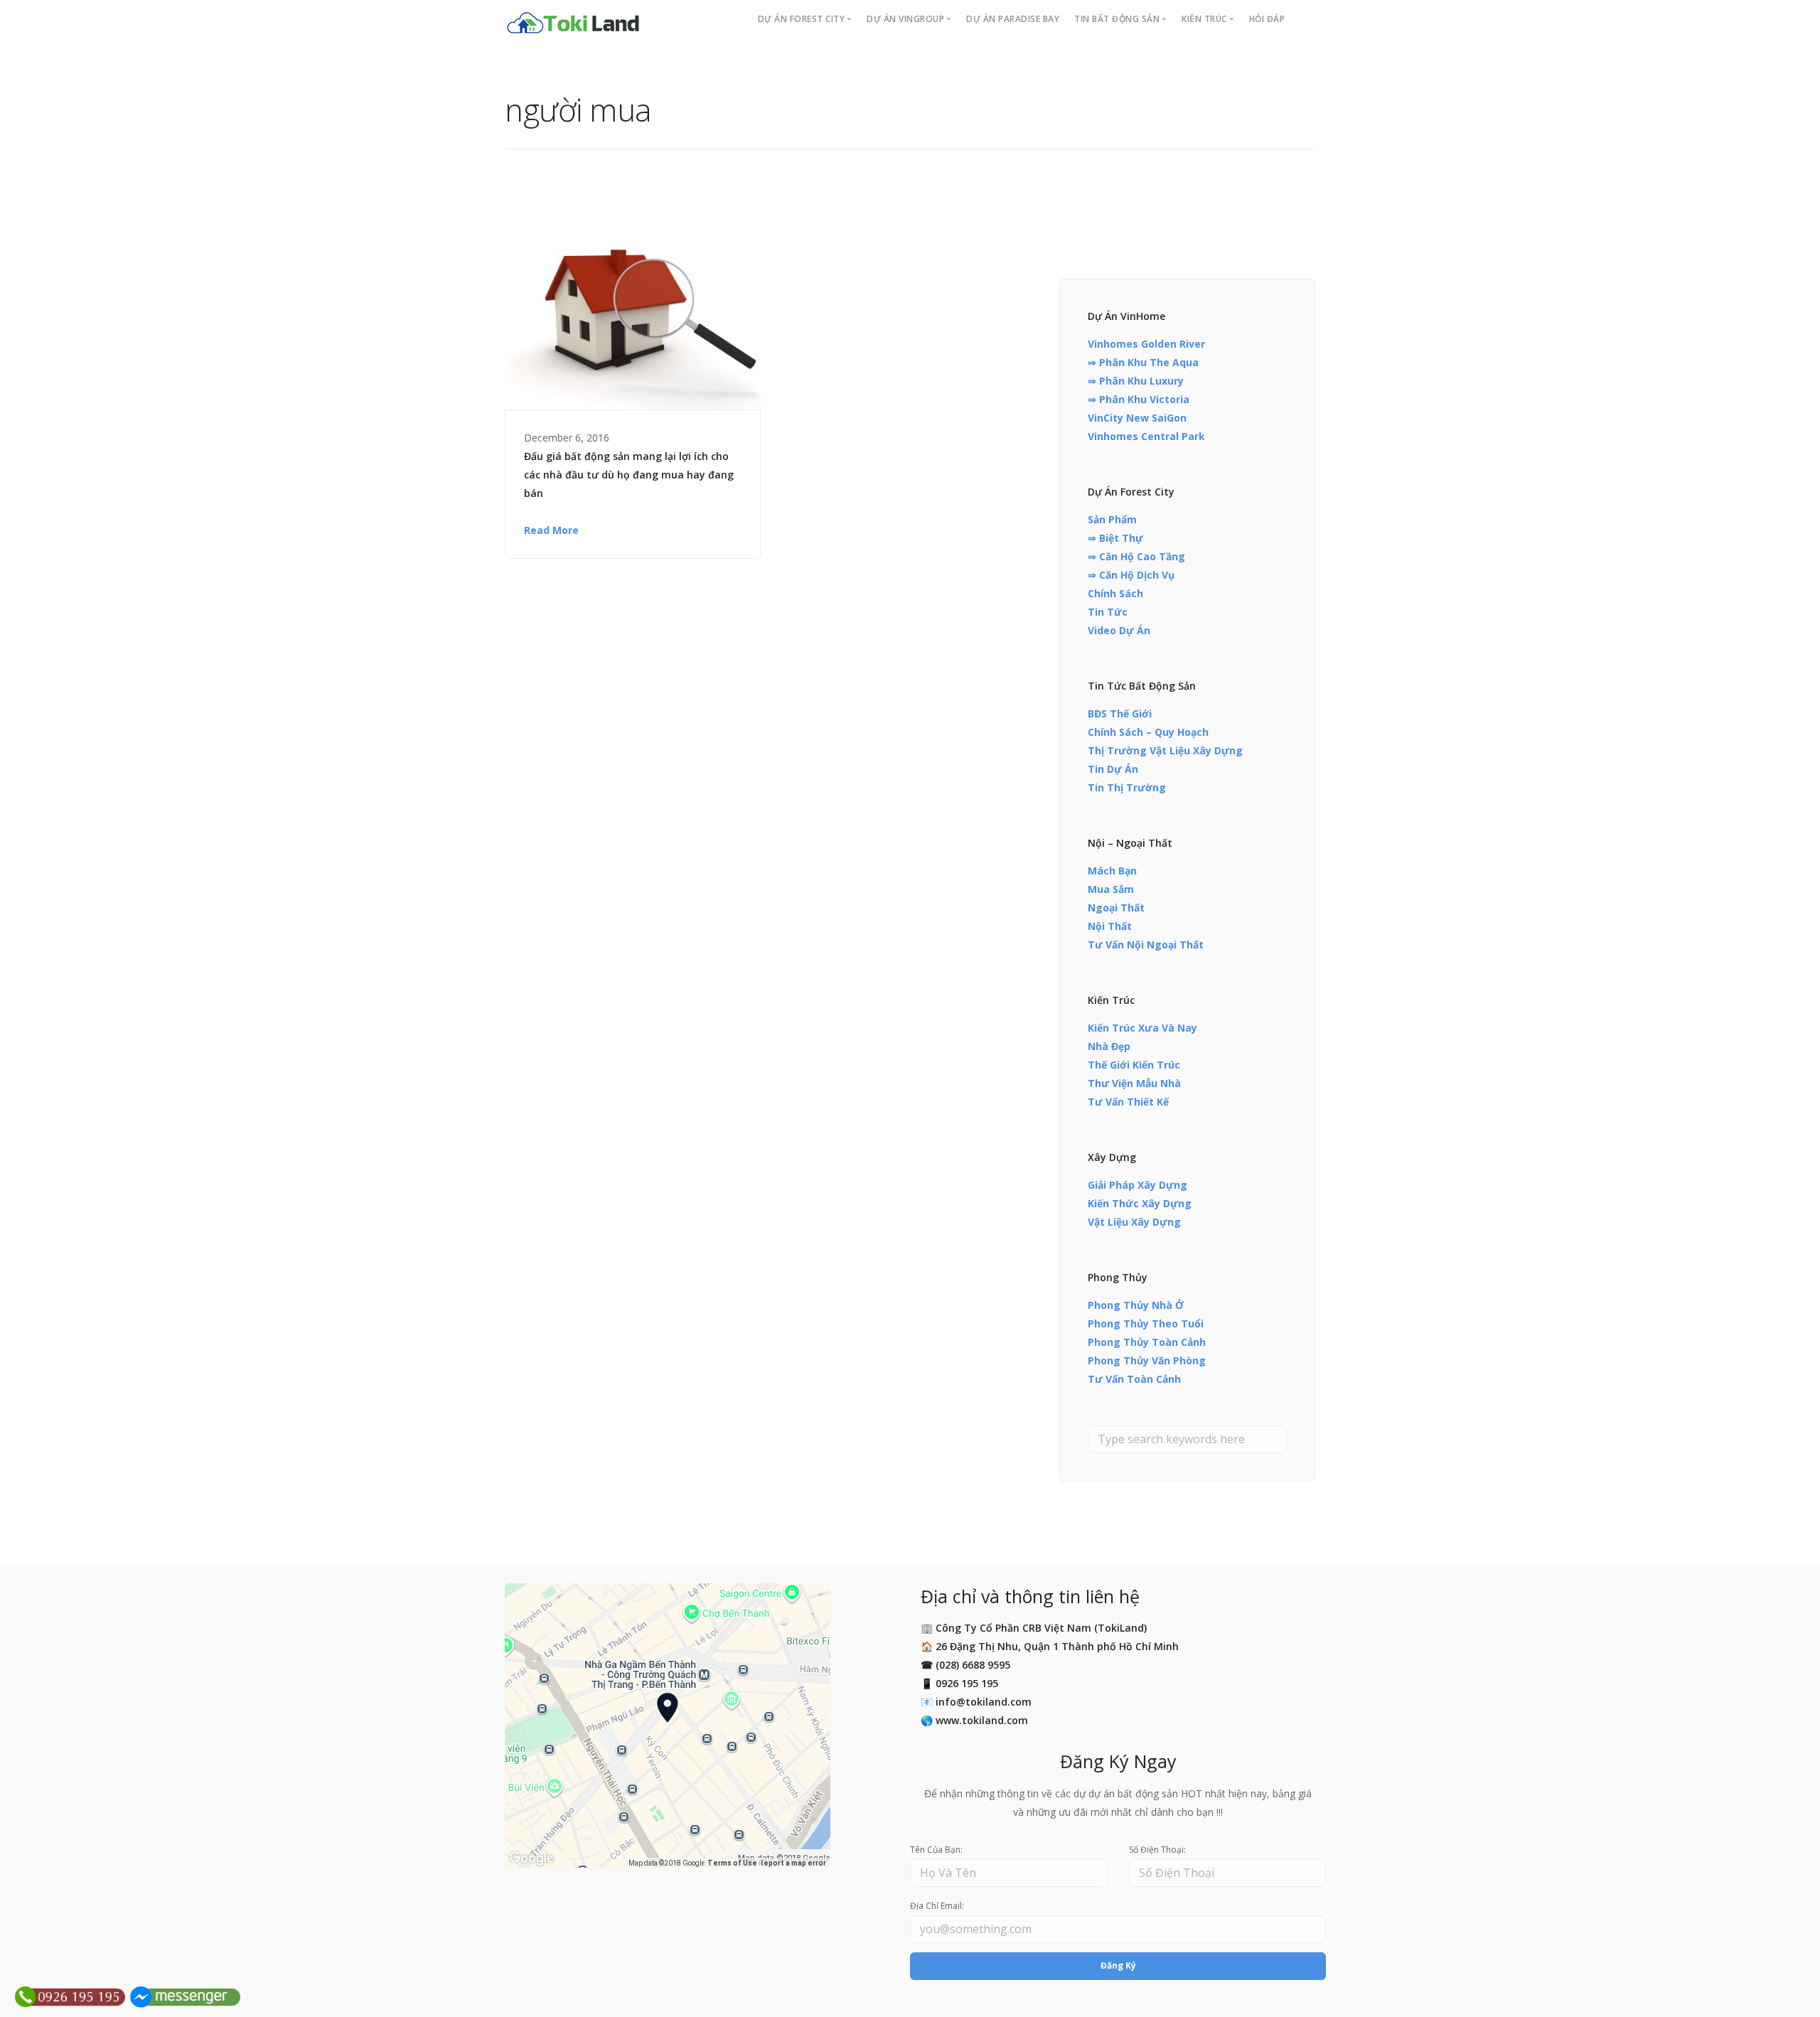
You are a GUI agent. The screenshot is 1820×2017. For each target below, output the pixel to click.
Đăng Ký (1118, 1965)
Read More (551, 530)
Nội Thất (1110, 926)
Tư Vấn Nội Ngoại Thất (1146, 945)
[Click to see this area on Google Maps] (532, 1858)
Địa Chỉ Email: (937, 1906)
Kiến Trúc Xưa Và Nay (1142, 1028)
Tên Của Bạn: (936, 1850)
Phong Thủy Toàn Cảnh (1147, 1342)
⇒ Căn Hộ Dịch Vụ (1131, 575)
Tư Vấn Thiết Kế (1128, 1102)
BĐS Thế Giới (1120, 713)
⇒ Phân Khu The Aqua (1143, 362)
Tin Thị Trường (1127, 787)
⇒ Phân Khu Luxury (1136, 381)
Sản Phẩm (1112, 519)
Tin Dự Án (1113, 769)
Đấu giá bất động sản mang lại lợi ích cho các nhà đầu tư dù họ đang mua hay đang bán (629, 475)
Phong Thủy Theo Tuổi (1146, 1323)
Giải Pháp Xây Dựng (1137, 1185)
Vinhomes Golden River (1146, 344)
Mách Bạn (1112, 871)
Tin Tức (1108, 612)
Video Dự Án (1119, 630)
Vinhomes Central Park (1146, 436)
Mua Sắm (1111, 889)
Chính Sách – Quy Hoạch (1148, 732)
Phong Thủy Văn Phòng (1147, 1360)
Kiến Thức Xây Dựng (1140, 1203)
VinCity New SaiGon (1137, 418)
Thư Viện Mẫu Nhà (1134, 1083)
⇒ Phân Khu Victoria (1139, 399)
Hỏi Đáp (1267, 19)
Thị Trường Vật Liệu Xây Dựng (1165, 750)
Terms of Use (732, 1863)
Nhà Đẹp (1109, 1046)
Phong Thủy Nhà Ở (1136, 1305)
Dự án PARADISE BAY (1013, 19)
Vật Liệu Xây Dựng (1134, 1222)
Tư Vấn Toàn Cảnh (1134, 1379)
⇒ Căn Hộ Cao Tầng (1136, 556)
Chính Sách (1115, 593)
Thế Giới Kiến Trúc (1134, 1065)
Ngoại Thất (1116, 908)
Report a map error (792, 1863)
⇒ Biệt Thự (1115, 538)
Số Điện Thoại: (1157, 1850)
